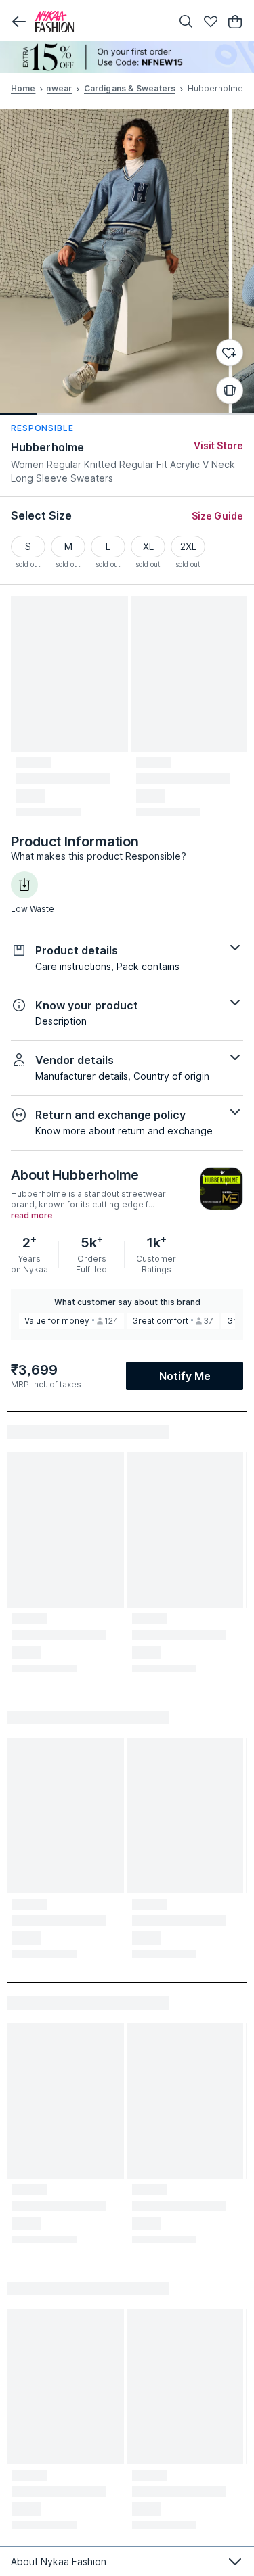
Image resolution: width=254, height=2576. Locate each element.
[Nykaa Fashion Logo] (100, 22)
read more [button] (31, 1216)
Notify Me (185, 1376)
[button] (19, 22)
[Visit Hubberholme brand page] (221, 1189)
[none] (127, 57)
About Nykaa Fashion (59, 2561)
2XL (188, 546)
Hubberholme (47, 447)
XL (148, 546)
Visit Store (218, 445)
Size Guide (217, 516)
